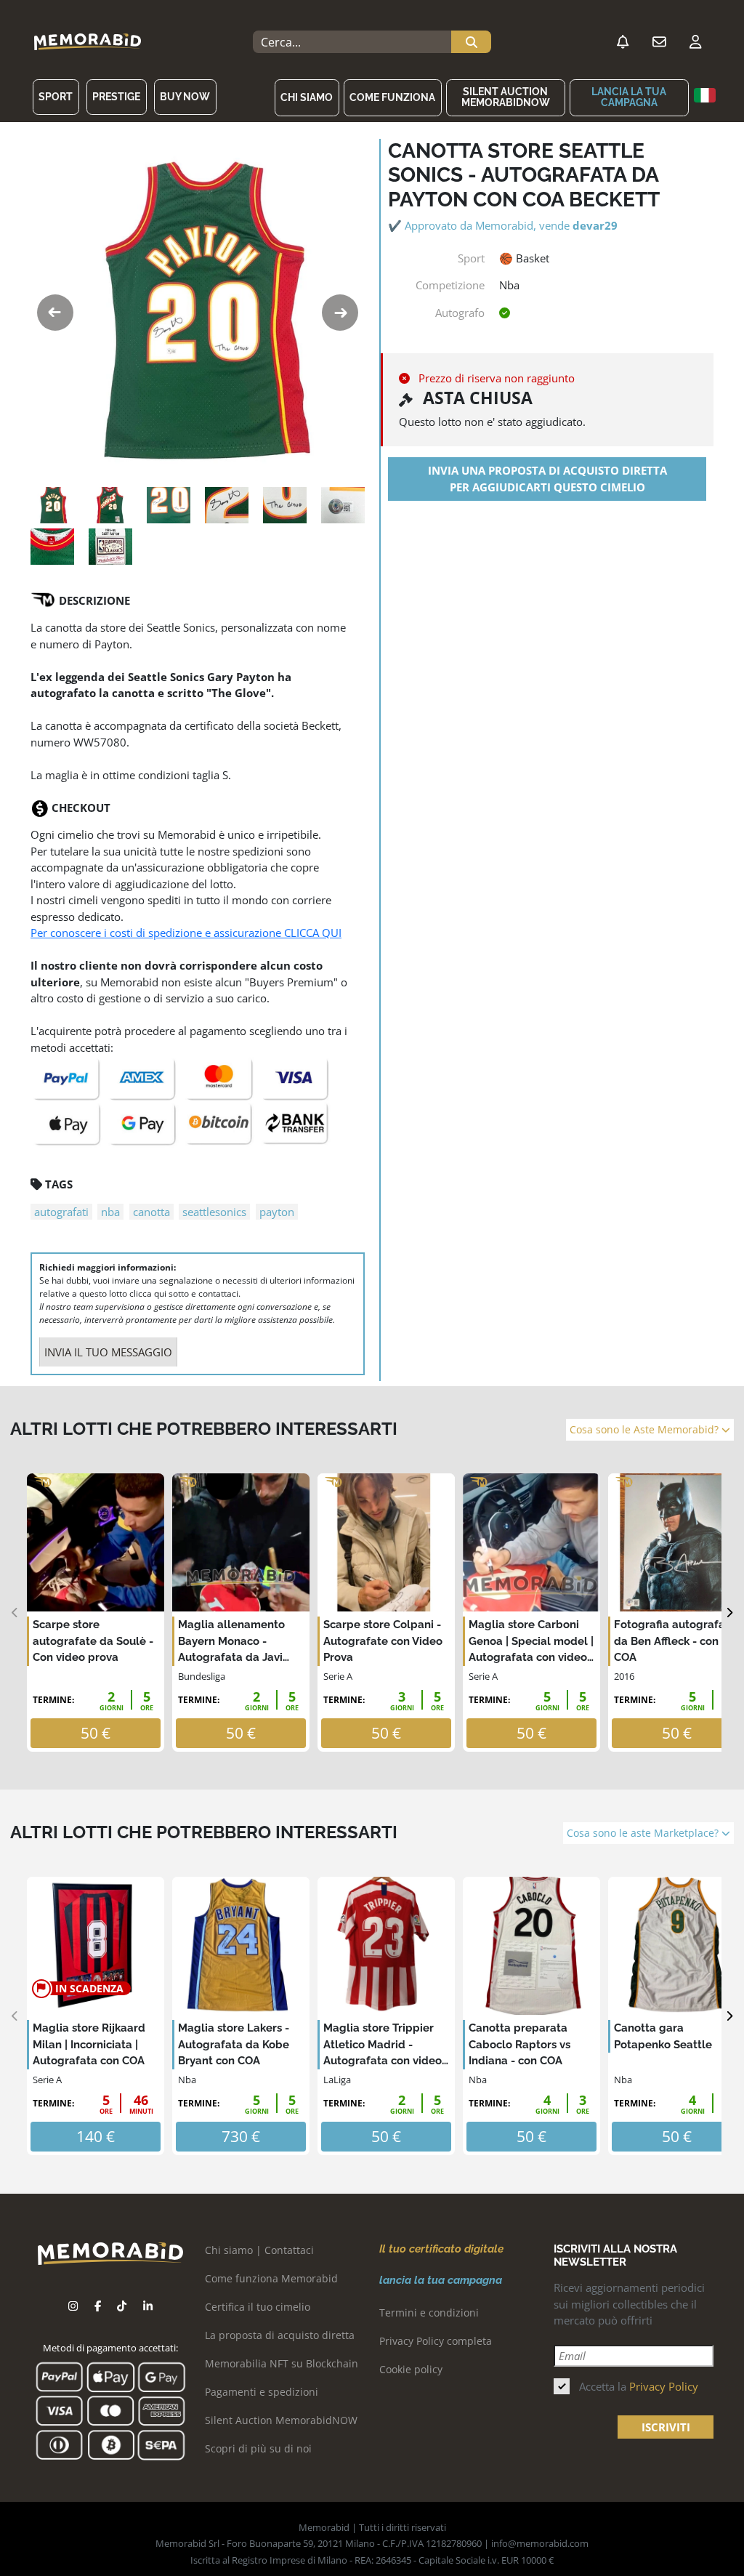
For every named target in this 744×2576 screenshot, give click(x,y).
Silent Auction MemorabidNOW (506, 97)
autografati (61, 1212)
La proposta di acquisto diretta (280, 2335)
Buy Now (185, 97)
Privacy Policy (664, 2386)
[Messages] (659, 42)
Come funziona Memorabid (271, 2278)
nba (110, 1212)
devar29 (595, 225)
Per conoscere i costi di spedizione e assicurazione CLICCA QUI (186, 933)
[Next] (729, 1613)
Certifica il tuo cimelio (258, 2307)
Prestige (116, 97)
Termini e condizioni (429, 2313)
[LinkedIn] (148, 2306)
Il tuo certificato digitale (441, 2249)
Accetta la (639, 2386)
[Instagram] (73, 2306)
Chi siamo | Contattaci (259, 2250)
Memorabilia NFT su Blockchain (282, 2363)
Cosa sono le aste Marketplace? (644, 1833)
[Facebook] (98, 2306)
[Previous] (15, 1613)
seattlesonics (214, 1212)
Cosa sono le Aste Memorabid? (646, 1430)
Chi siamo (307, 97)
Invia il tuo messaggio (108, 1352)
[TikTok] (122, 2306)
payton (277, 1212)
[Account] (695, 42)
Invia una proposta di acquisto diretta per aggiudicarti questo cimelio (547, 479)
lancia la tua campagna (629, 97)
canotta (151, 1212)
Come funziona (392, 97)
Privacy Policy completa (436, 2341)
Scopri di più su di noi (258, 2448)
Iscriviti (666, 2427)
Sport (56, 97)
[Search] (471, 42)
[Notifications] (623, 42)
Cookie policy (411, 2369)
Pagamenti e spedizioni (262, 2392)
